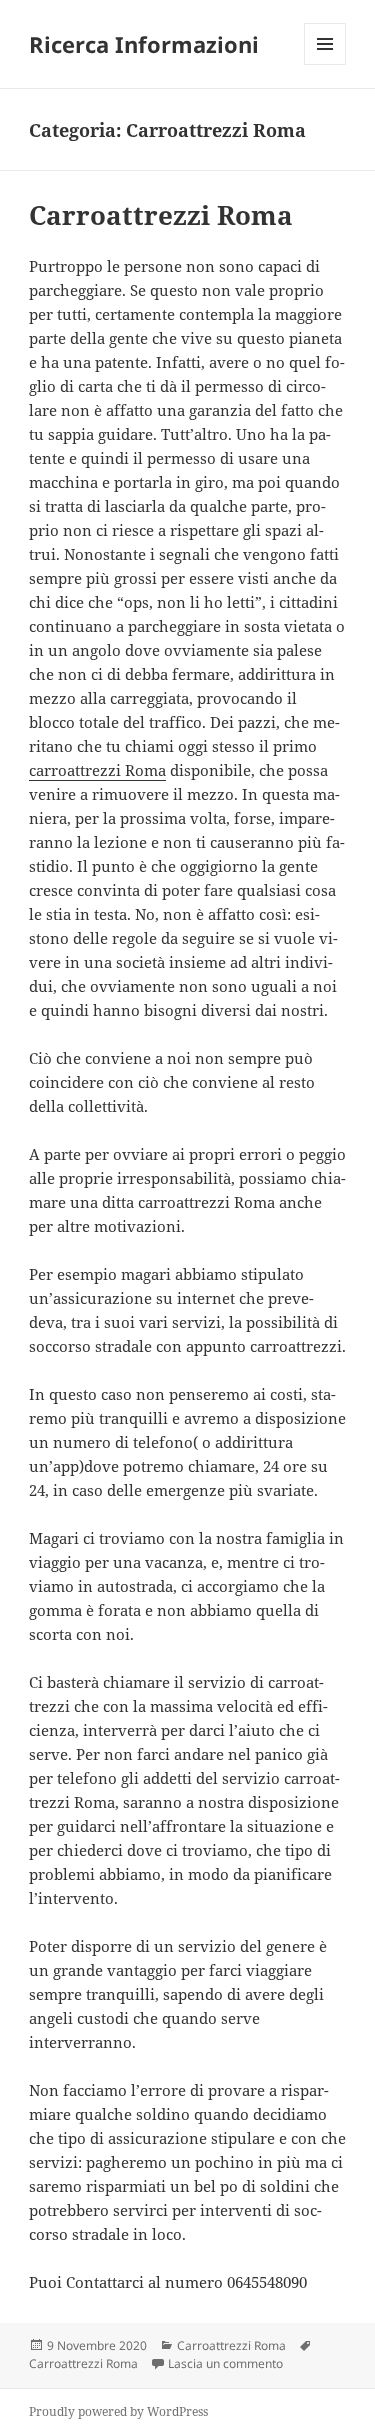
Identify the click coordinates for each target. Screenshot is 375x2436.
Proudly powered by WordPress (118, 2411)
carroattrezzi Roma (97, 770)
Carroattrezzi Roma (161, 215)
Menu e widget (325, 64)
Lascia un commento (225, 2363)
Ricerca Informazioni (144, 44)
